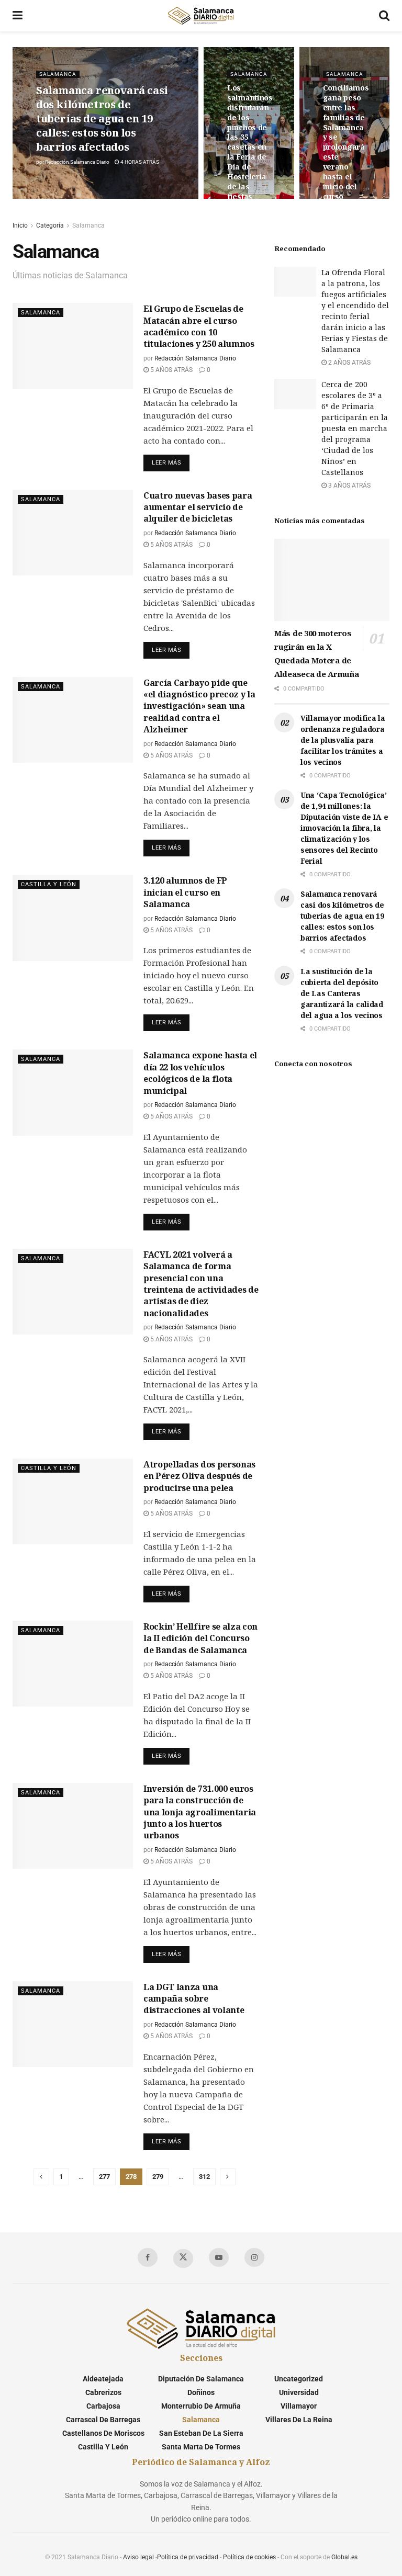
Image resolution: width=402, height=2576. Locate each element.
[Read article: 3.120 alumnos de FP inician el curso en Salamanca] (73, 918)
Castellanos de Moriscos (103, 2433)
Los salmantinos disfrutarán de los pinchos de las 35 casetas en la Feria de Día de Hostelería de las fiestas (250, 142)
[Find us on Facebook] (148, 2257)
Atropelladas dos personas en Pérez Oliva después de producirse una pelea (199, 1476)
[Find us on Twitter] (183, 2258)
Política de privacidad (188, 2557)
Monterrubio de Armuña (201, 2406)
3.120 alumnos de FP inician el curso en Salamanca (185, 892)
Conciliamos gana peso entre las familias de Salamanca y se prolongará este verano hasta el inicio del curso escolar (346, 147)
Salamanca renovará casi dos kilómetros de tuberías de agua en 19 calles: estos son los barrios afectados (102, 118)
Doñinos (201, 2392)
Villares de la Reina (299, 2420)
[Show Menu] (18, 16)
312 (204, 2177)
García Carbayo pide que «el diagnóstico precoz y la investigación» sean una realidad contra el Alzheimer (199, 706)
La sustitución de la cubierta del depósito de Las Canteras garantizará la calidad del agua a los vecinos (342, 993)
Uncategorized (299, 2379)
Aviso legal (138, 2557)
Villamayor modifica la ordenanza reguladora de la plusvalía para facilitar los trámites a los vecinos (343, 740)
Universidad (299, 2392)
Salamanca (58, 74)
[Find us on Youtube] (219, 2257)
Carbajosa (103, 2406)
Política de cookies (249, 2557)
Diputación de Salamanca (201, 2379)
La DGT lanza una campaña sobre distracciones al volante (194, 1999)
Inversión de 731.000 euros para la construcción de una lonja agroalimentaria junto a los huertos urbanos (200, 1812)
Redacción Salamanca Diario (77, 162)
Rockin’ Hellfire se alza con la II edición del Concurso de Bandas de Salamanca (200, 1638)
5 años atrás (171, 370)
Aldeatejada (103, 2379)
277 (104, 2177)
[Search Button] (384, 16)
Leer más (171, 460)
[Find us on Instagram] (254, 2257)
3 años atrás (349, 485)
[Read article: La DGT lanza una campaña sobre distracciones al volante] (73, 2024)
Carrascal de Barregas (103, 2420)
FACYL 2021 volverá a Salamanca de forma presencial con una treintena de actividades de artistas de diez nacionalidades (201, 1284)
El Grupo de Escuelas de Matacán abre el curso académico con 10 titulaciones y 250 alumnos (199, 326)
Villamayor (299, 2406)
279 (158, 2177)
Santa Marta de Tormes (201, 2447)
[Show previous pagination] (41, 2177)
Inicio (20, 225)
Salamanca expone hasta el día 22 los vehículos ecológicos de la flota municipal (200, 1073)
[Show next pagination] (228, 2177)
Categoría (50, 225)
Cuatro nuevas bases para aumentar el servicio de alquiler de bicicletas (198, 507)
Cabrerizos (103, 2392)
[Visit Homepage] (200, 16)
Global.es (344, 2557)
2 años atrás (349, 363)
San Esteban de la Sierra (201, 2433)
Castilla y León (49, 884)
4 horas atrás (139, 162)
